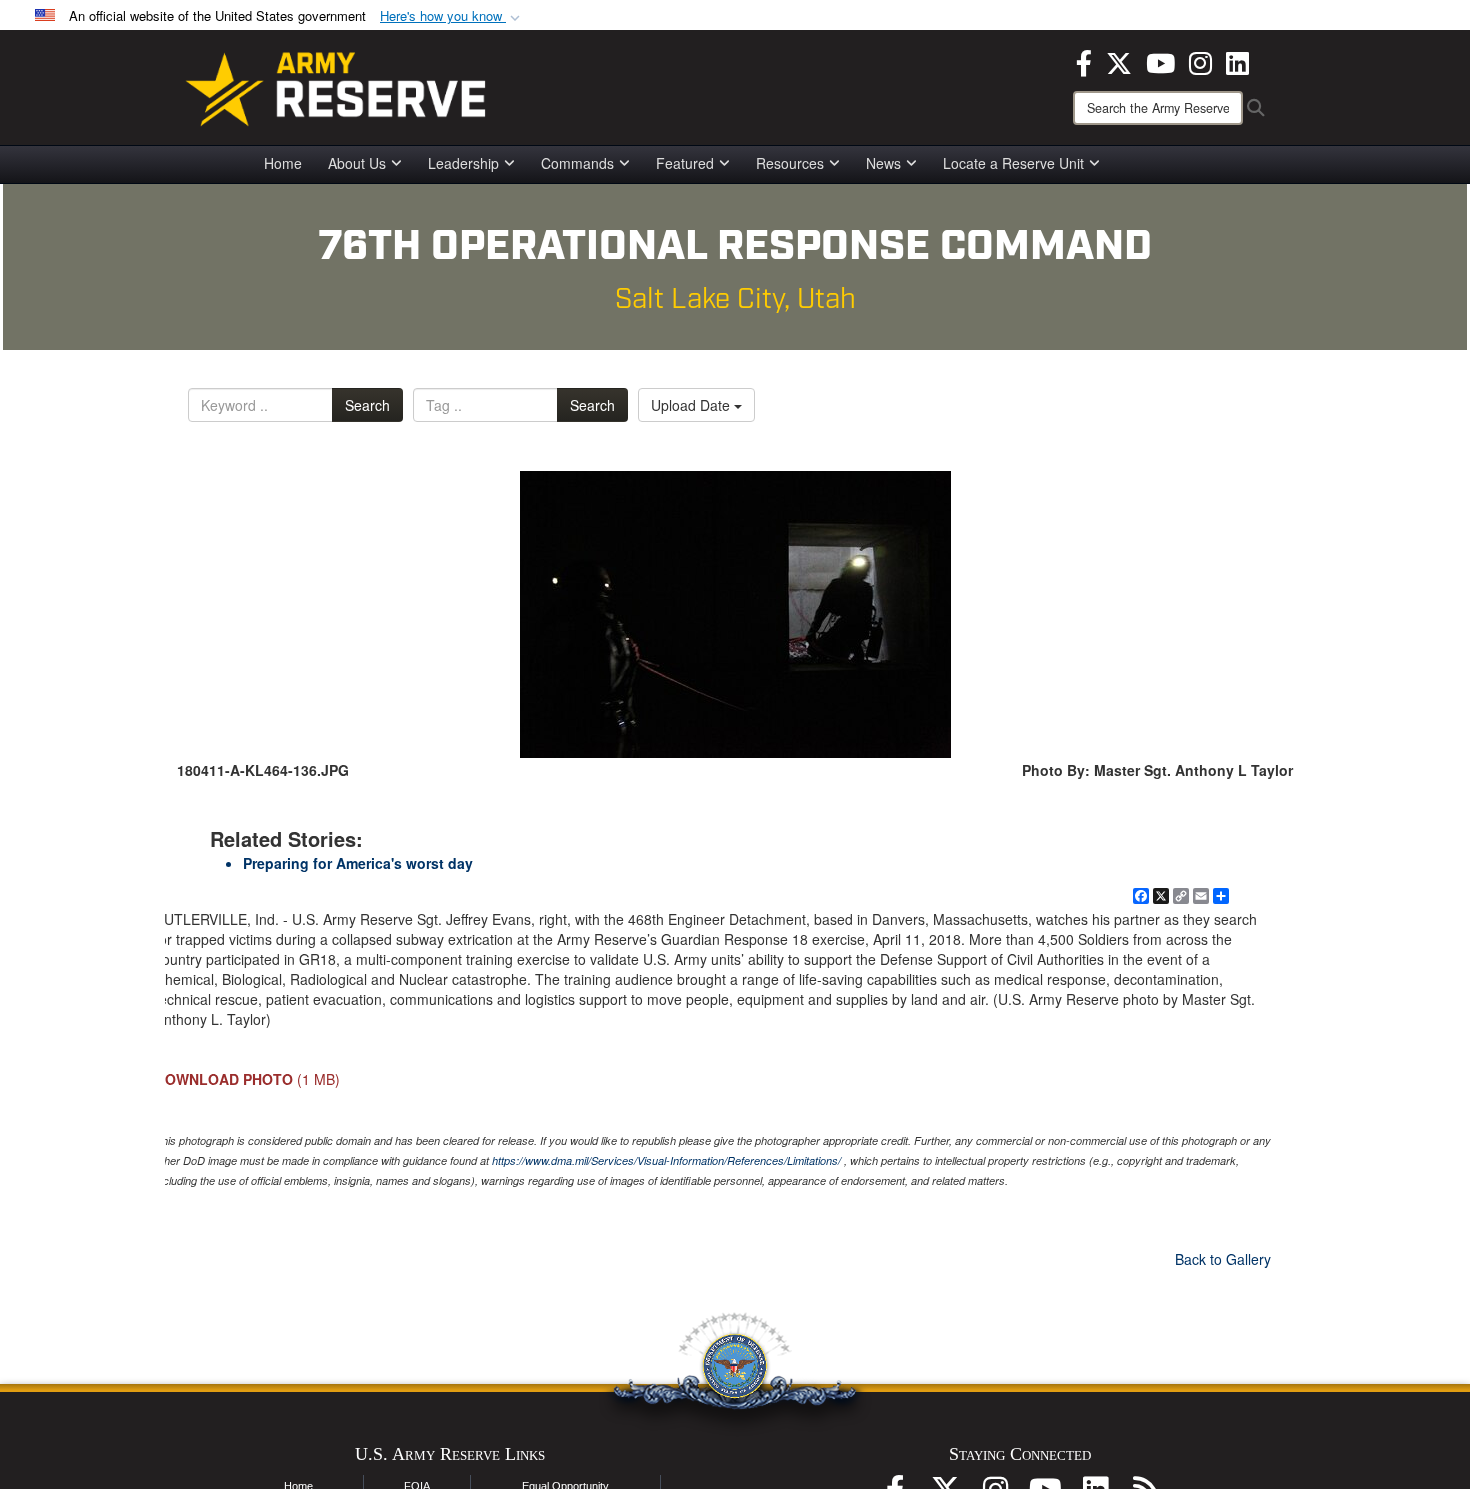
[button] (452, 16)
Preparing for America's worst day (358, 863)
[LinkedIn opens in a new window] (1237, 61)
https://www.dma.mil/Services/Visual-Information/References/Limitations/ (666, 1160)
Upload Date (692, 405)
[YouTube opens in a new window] (1160, 61)
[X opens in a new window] (1119, 61)
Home (283, 163)
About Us (357, 163)
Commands (577, 163)
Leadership (463, 163)
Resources (790, 163)
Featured (685, 163)
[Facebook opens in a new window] (1084, 61)
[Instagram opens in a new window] (1200, 61)
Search (367, 405)
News (883, 163)
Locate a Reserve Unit (1013, 163)
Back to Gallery (1223, 1259)
